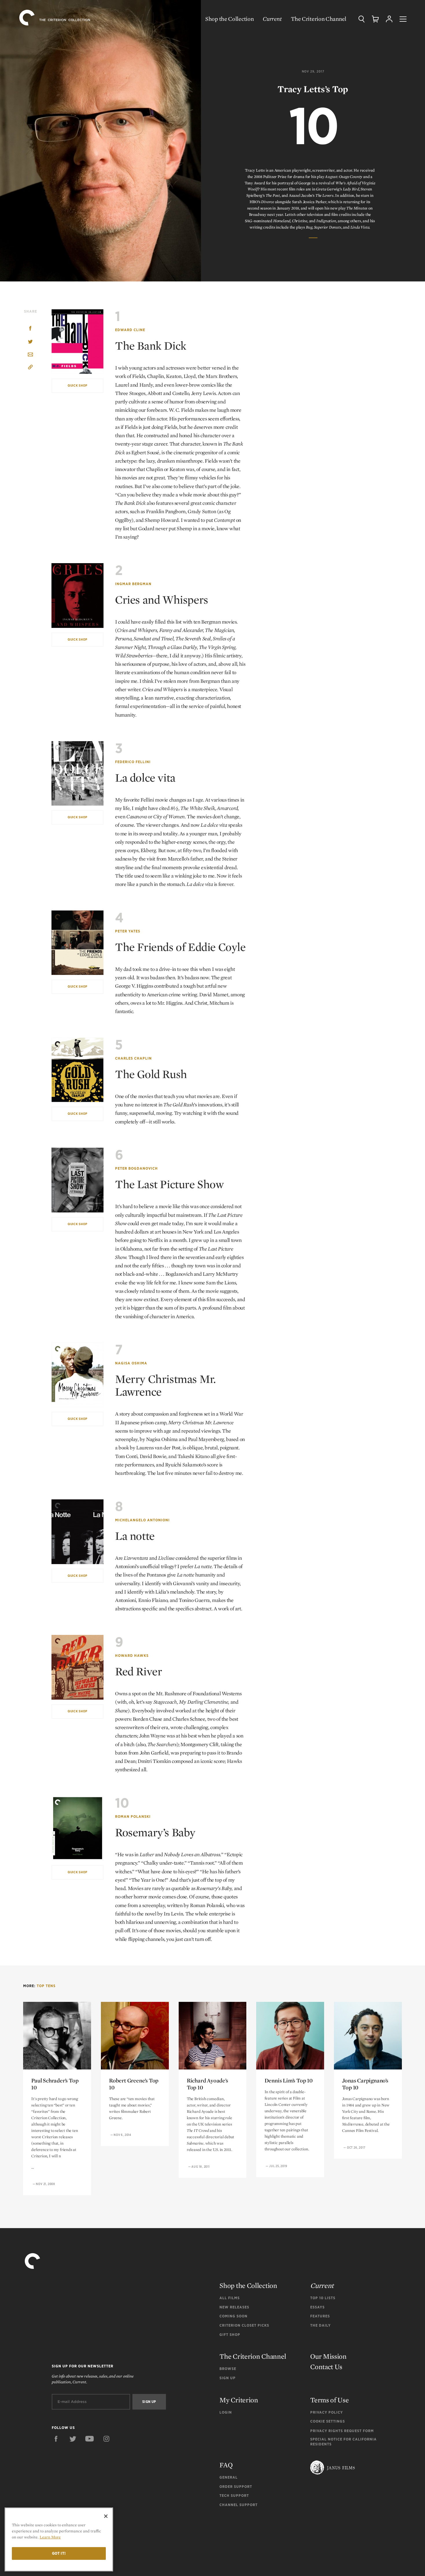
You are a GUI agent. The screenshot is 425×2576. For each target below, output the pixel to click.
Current (272, 19)
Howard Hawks (132, 1656)
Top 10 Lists (323, 2298)
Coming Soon (233, 2316)
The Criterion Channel (319, 19)
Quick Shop (77, 385)
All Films (230, 2298)
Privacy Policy (327, 2412)
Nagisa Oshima (131, 1363)
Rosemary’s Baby (155, 1832)
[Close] (106, 2516)
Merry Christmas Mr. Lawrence (165, 1385)
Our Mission (328, 2356)
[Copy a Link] (30, 368)
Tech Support (234, 2496)
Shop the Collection (229, 19)
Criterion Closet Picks (244, 2325)
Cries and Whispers (162, 600)
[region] (59, 2539)
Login (226, 2412)
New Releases (234, 2307)
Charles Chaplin (133, 1058)
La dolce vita (145, 778)
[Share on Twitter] (30, 342)
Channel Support (239, 2505)
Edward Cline (130, 330)
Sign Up (228, 2378)
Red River (138, 1671)
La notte (135, 1536)
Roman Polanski (133, 1816)
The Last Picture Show (169, 1184)
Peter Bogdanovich (136, 1168)
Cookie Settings (328, 2421)
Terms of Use (329, 2400)
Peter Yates (128, 931)
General (229, 2477)
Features (320, 2316)
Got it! (59, 2553)
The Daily (320, 2325)
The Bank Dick (151, 346)
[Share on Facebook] (30, 329)
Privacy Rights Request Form (342, 2431)
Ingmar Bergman (133, 584)
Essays (317, 2307)
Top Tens (46, 1986)
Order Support (236, 2487)
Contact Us (326, 2367)
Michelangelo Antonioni (142, 1520)
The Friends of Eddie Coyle (180, 947)
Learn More (50, 2537)
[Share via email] (30, 355)
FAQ (226, 2465)
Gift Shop (230, 2335)
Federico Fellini (133, 762)
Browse (228, 2369)
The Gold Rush (151, 1074)
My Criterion (239, 2400)
